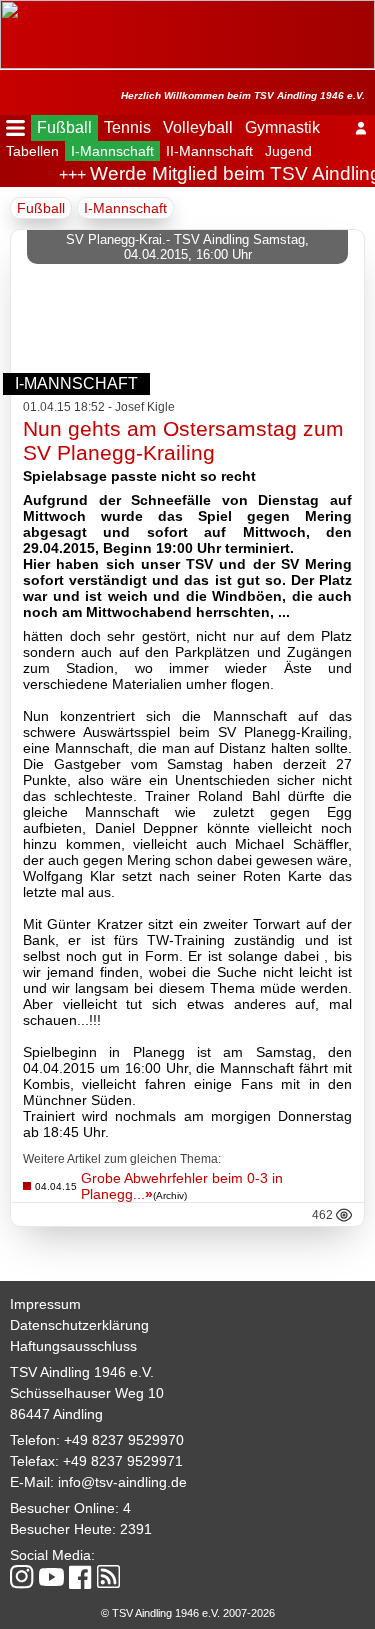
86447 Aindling (56, 1414)
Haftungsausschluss (73, 1346)
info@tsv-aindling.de (122, 1482)
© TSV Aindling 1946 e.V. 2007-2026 (188, 1613)
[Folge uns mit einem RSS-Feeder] (108, 1578)
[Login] (361, 128)
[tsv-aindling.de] (5, 10)
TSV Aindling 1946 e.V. (82, 1372)
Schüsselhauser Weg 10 (87, 1393)
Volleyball (198, 127)
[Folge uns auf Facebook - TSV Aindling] (80, 1578)
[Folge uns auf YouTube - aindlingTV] (51, 1578)
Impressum (45, 1304)
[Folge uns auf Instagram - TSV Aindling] (22, 1578)
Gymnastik (282, 127)
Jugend (288, 151)
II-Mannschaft (209, 151)
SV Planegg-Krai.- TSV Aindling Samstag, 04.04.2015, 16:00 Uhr (187, 247)
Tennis (127, 127)
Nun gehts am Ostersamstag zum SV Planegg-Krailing (183, 440)
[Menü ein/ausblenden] (15, 128)
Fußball (64, 127)
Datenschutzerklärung (79, 1325)
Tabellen (32, 151)
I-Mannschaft (112, 151)
